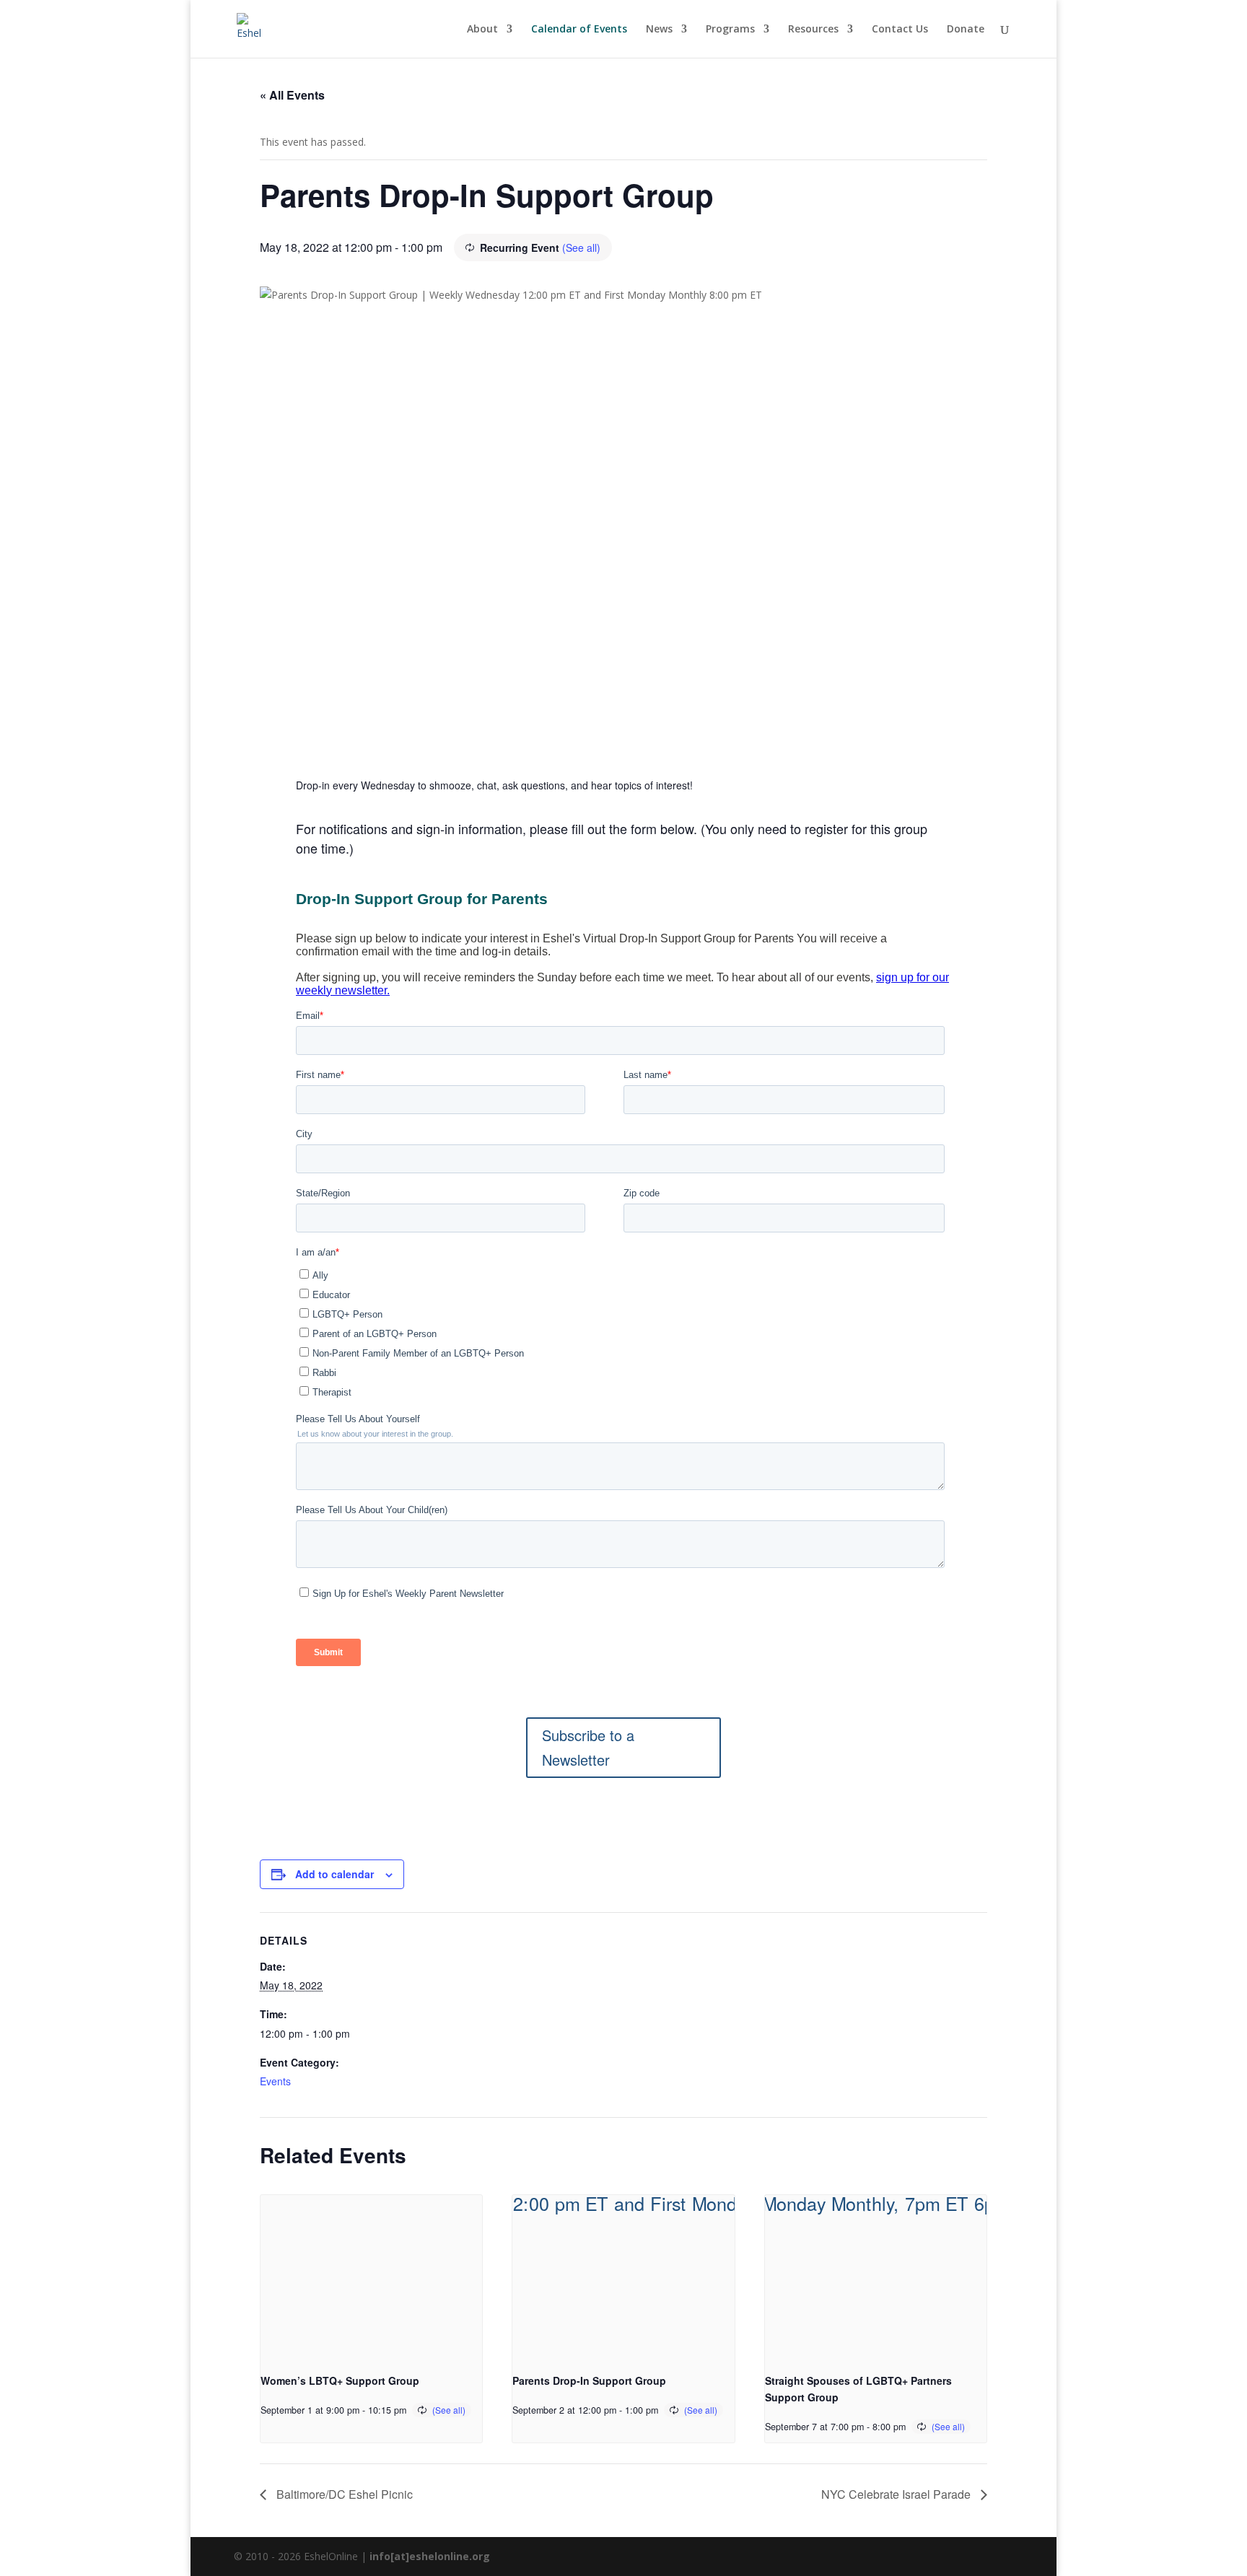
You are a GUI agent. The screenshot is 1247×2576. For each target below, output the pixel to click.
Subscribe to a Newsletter (588, 1747)
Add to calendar (334, 1874)
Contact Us (900, 30)
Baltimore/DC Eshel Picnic (343, 2494)
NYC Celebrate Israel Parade (897, 2494)
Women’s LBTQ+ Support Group (340, 2380)
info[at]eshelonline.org (430, 2556)
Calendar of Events (579, 30)
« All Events (292, 95)
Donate (966, 30)
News (659, 30)
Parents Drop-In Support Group (589, 2380)
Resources (813, 30)
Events (275, 2081)
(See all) (581, 247)
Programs (730, 30)
